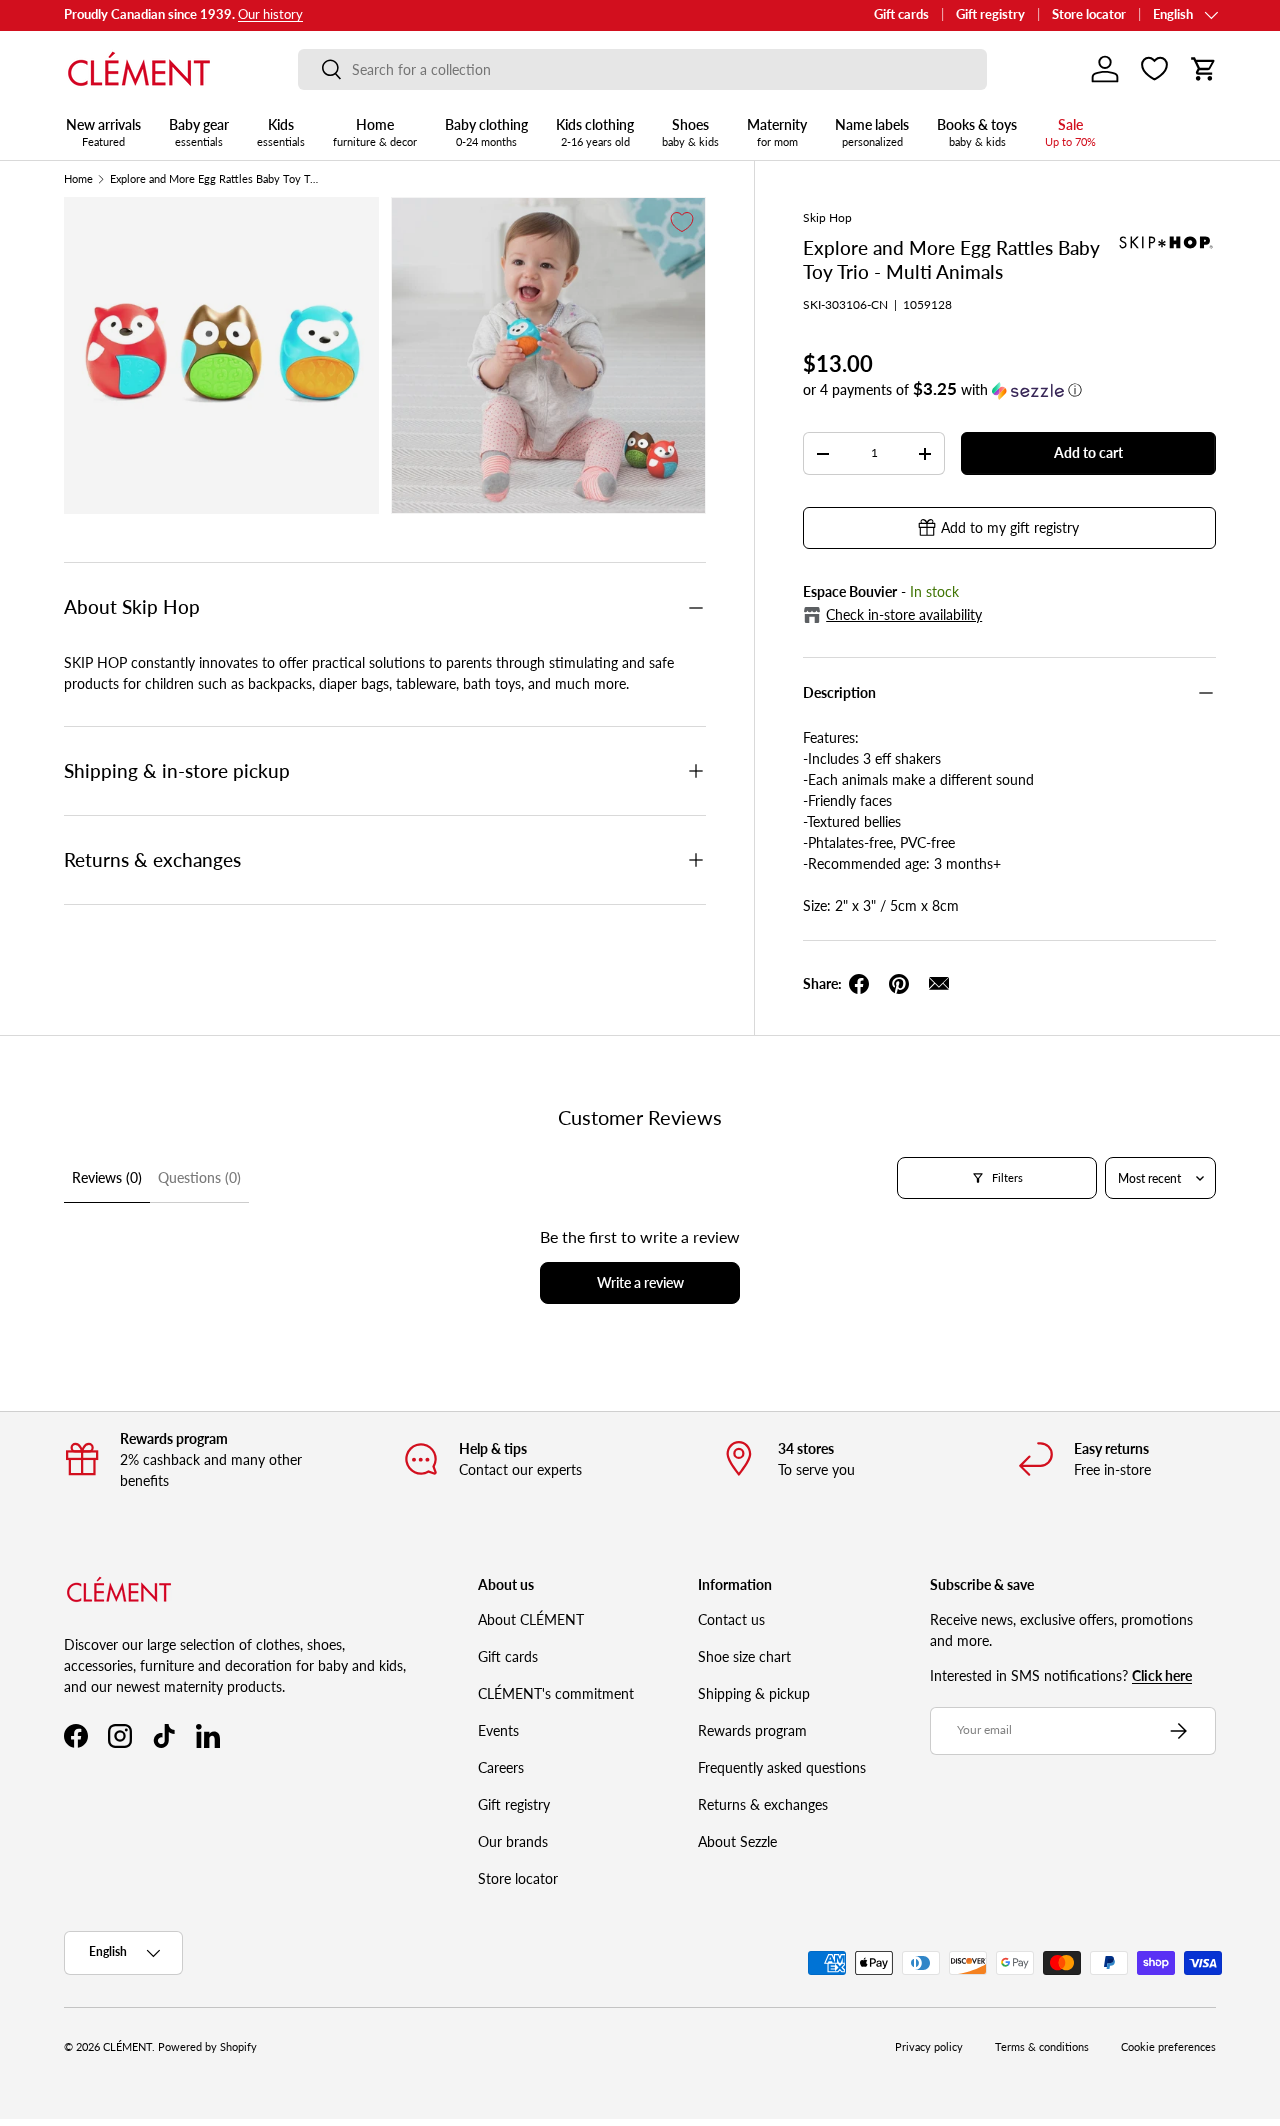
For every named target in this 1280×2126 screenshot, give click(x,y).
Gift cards (901, 14)
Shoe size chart (744, 1656)
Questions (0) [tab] (199, 1177)
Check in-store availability (904, 614)
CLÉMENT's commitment (556, 1693)
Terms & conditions (1042, 2047)
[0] (1154, 69)
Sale (1070, 132)
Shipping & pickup (754, 1693)
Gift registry (990, 14)
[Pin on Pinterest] (899, 984)
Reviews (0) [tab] (107, 1177)
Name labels (872, 132)
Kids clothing (595, 132)
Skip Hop (827, 217)
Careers (501, 1767)
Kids (281, 132)
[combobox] (642, 69)
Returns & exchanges (763, 1804)
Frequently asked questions (782, 1767)
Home (375, 132)
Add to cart (1088, 452)
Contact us (731, 1619)
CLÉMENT (127, 2047)
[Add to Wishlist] (682, 222)
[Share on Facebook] (859, 984)
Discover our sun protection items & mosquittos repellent (230, 14)
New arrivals (103, 132)
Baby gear (199, 132)
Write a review (640, 1282)
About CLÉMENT (531, 1619)
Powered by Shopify (207, 2047)
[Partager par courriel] (939, 984)
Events (498, 1730)
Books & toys (977, 132)
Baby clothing (486, 132)
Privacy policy (929, 2047)
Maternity (777, 132)
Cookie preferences (1168, 2047)
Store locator (1089, 14)
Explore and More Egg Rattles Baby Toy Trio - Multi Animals (215, 179)
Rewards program (752, 1730)
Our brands (513, 1841)
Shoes (690, 132)
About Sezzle (737, 1841)
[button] (1204, 69)
